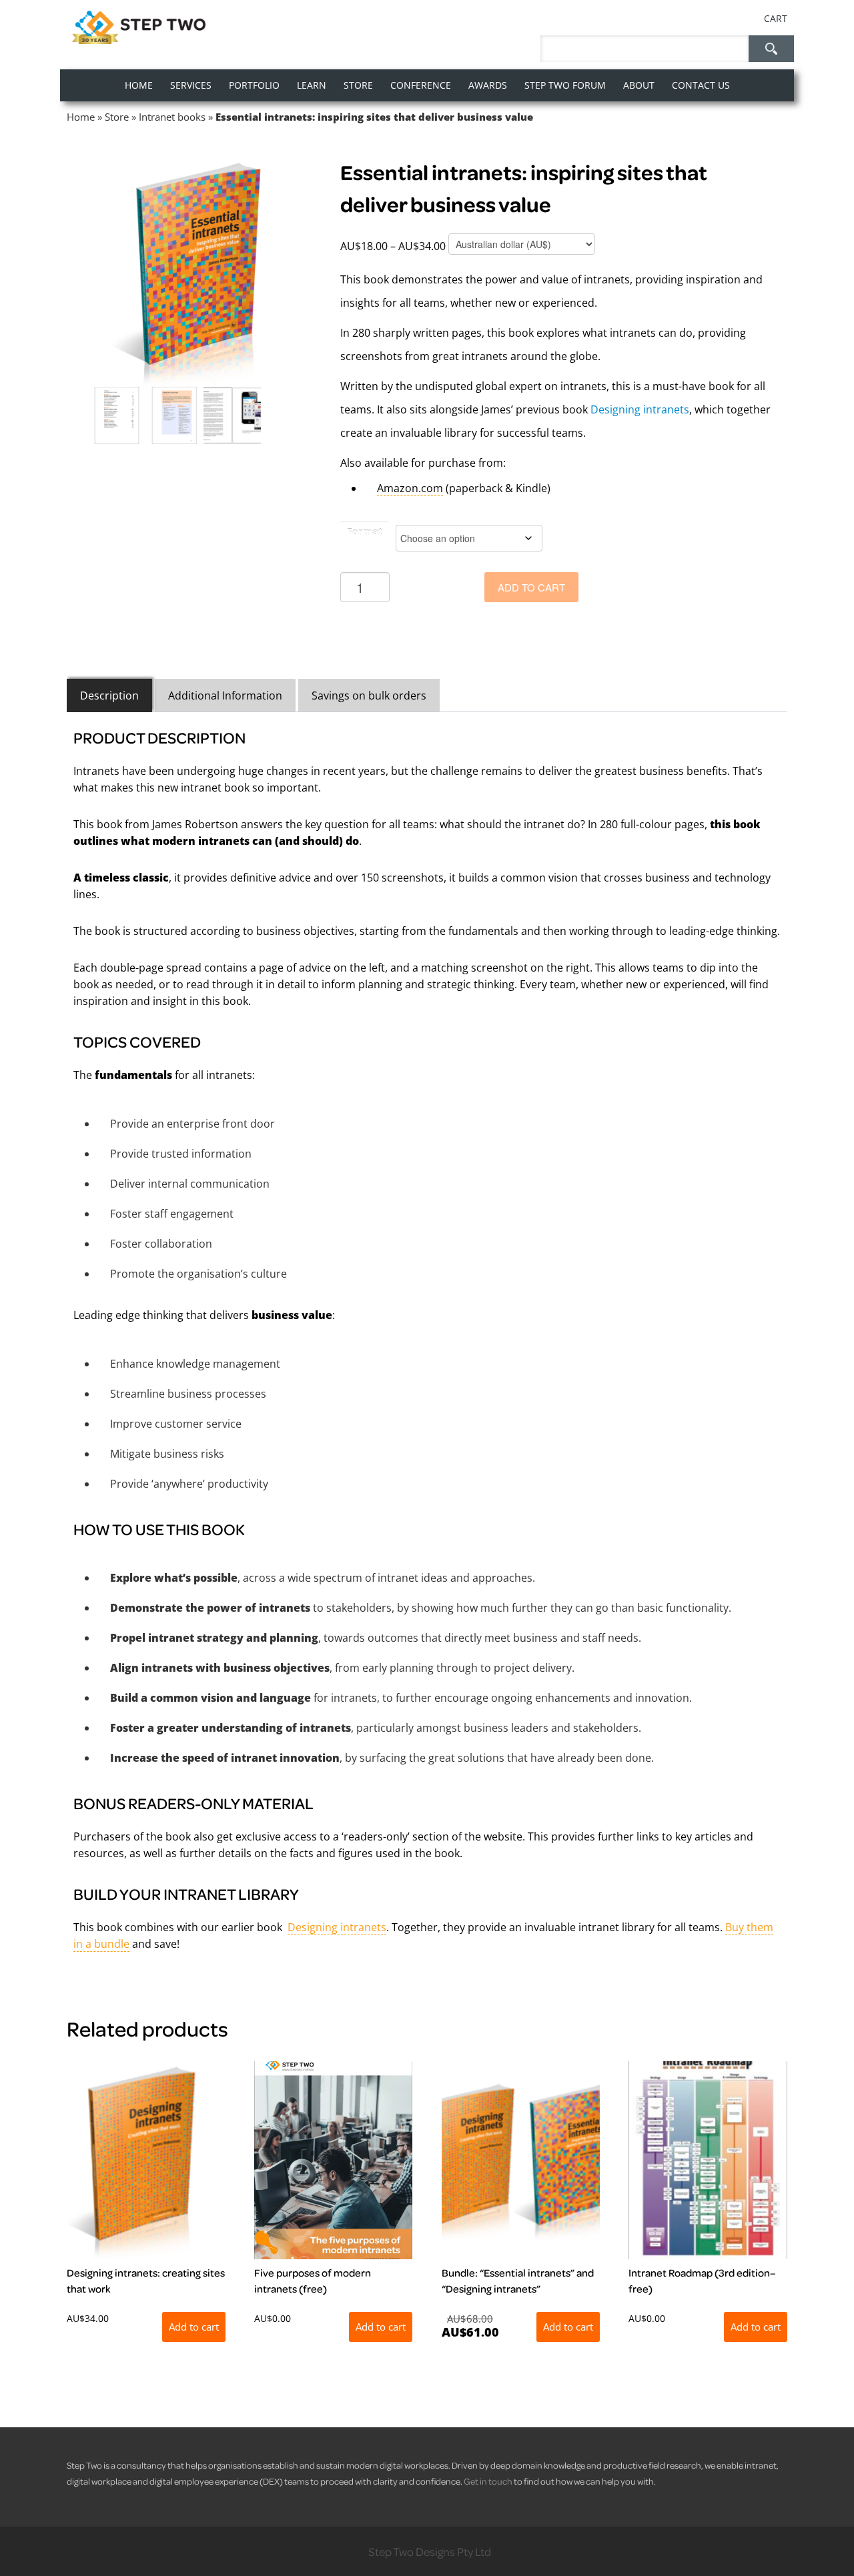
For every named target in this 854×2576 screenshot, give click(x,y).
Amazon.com (410, 488)
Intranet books (172, 117)
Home (81, 117)
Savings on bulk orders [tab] (369, 696)
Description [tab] (109, 696)
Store (117, 117)
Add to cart (531, 587)
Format (365, 532)
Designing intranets (640, 409)
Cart (776, 18)
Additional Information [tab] (225, 696)
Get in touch (488, 2481)
